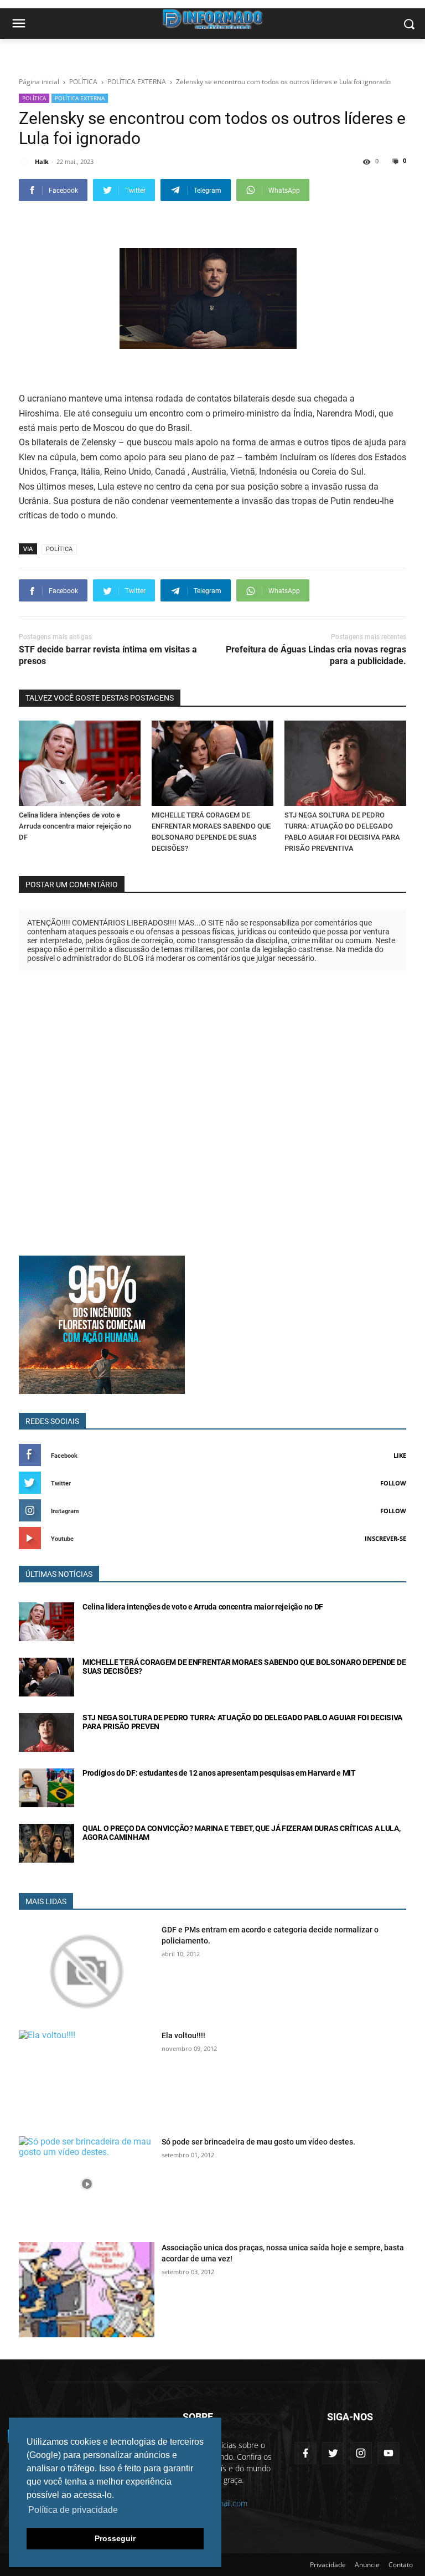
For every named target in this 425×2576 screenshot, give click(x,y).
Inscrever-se (385, 1538)
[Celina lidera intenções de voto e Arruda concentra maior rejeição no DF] (80, 763)
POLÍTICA (34, 98)
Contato (401, 2565)
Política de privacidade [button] (73, 2510)
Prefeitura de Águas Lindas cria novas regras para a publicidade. (316, 655)
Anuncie (367, 2565)
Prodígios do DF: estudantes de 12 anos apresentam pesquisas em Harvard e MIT (219, 1773)
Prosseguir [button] (115, 2538)
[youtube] (388, 2453)
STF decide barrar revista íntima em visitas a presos (108, 655)
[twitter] (333, 2453)
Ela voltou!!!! (183, 2035)
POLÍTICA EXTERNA (80, 98)
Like (400, 1455)
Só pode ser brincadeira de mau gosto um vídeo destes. (258, 2142)
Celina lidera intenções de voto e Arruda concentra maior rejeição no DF (75, 826)
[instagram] (361, 2453)
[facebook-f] (305, 2453)
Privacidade (328, 2565)
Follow (393, 1483)
